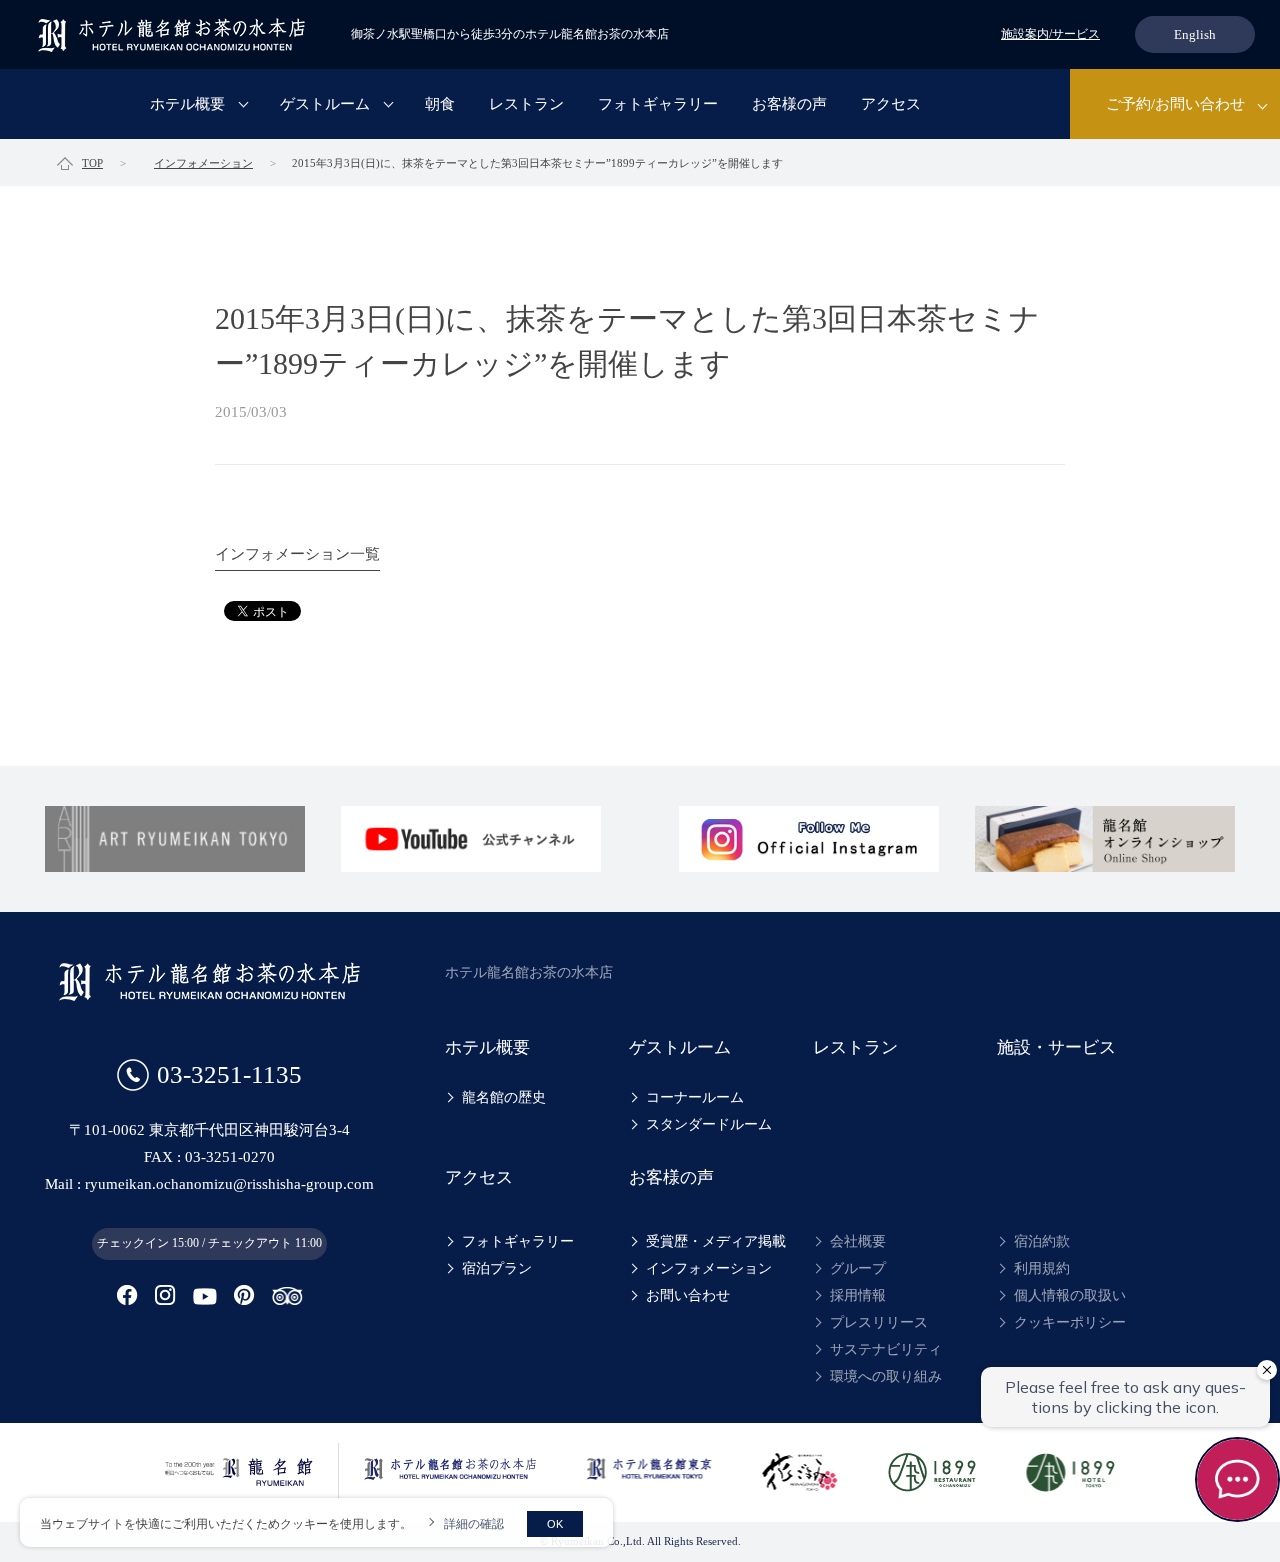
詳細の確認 (474, 1523)
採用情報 (858, 1295)
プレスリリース (879, 1322)
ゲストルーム (325, 104)
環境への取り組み (886, 1376)
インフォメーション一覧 (297, 554)
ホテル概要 (187, 104)
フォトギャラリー (658, 104)
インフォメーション (709, 1268)
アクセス (891, 104)
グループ (858, 1268)
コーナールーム (695, 1097)
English (1195, 34)
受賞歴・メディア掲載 (716, 1241)
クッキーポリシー (1070, 1322)
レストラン (526, 104)
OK (555, 1524)
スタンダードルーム (709, 1124)
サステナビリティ (886, 1349)
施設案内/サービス (1050, 34)
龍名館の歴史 (504, 1097)
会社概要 (858, 1241)
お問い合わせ (688, 1295)
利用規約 (1042, 1268)
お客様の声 (789, 104)
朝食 (440, 104)
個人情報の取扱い (1070, 1295)
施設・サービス (1056, 1047)
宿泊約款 (1042, 1241)
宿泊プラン (497, 1268)
